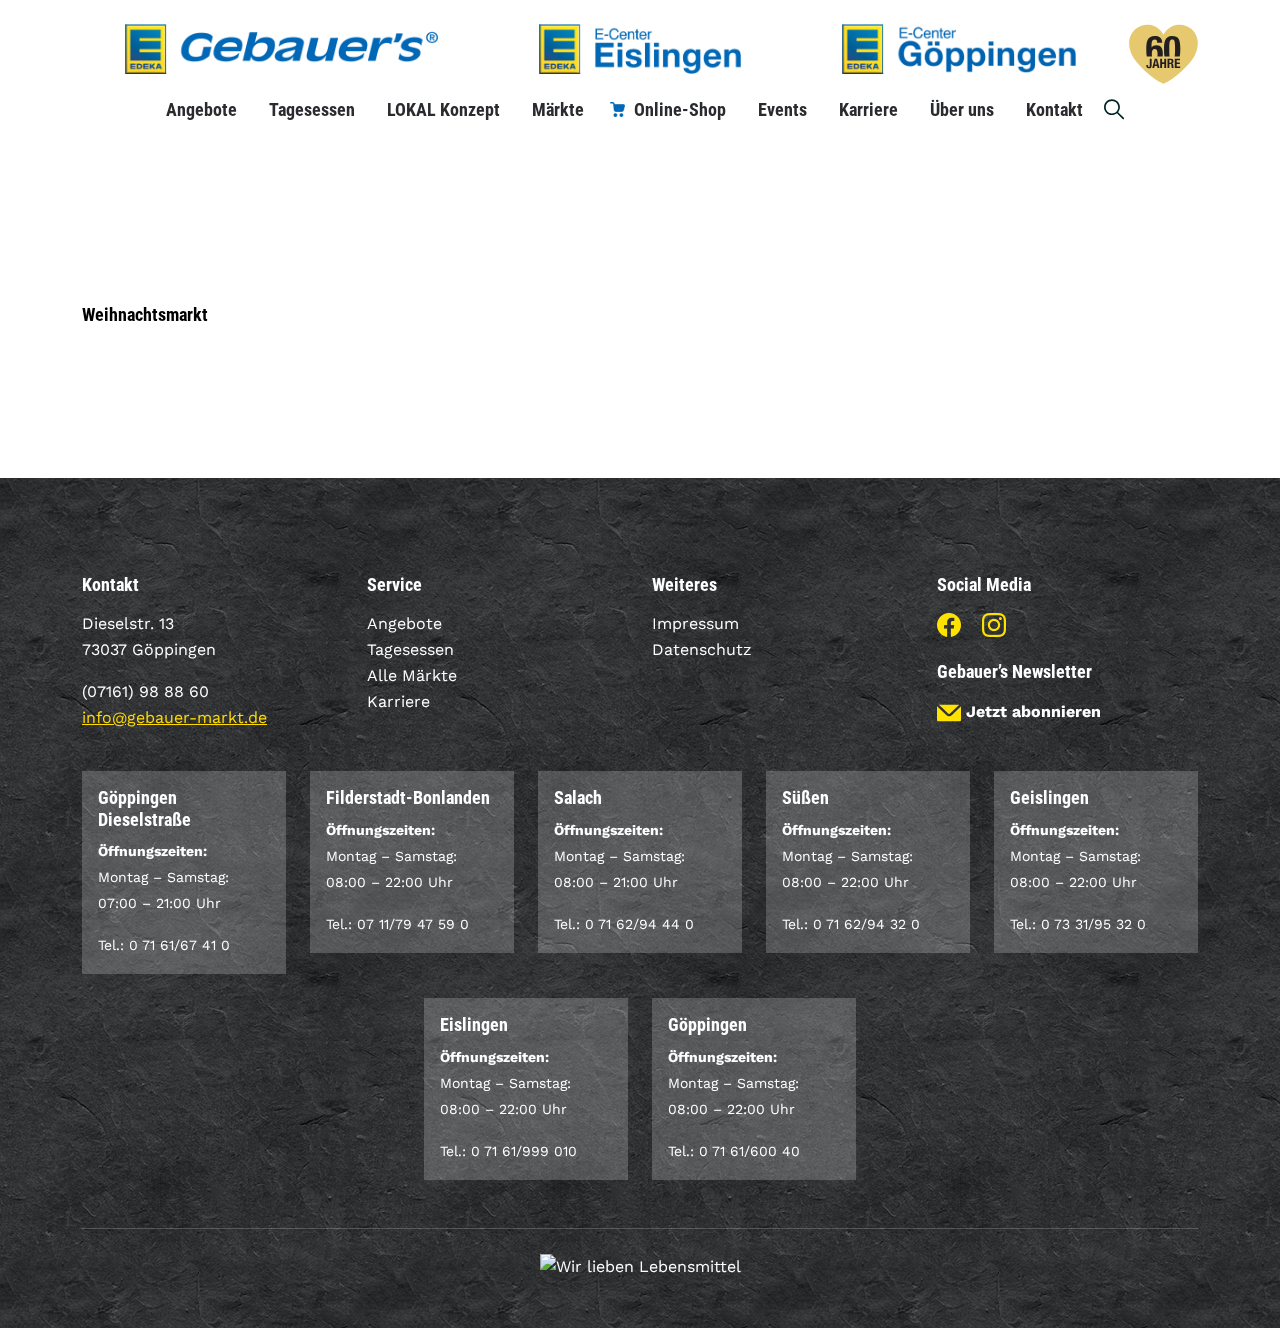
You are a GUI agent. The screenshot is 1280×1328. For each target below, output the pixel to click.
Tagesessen (312, 109)
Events (782, 109)
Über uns (962, 109)
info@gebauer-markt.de (174, 717)
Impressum (695, 623)
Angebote (201, 109)
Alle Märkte (412, 675)
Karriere (868, 109)
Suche (1115, 109)
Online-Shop (680, 109)
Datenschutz (702, 649)
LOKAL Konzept (443, 109)
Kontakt (1054, 109)
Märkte (558, 109)
